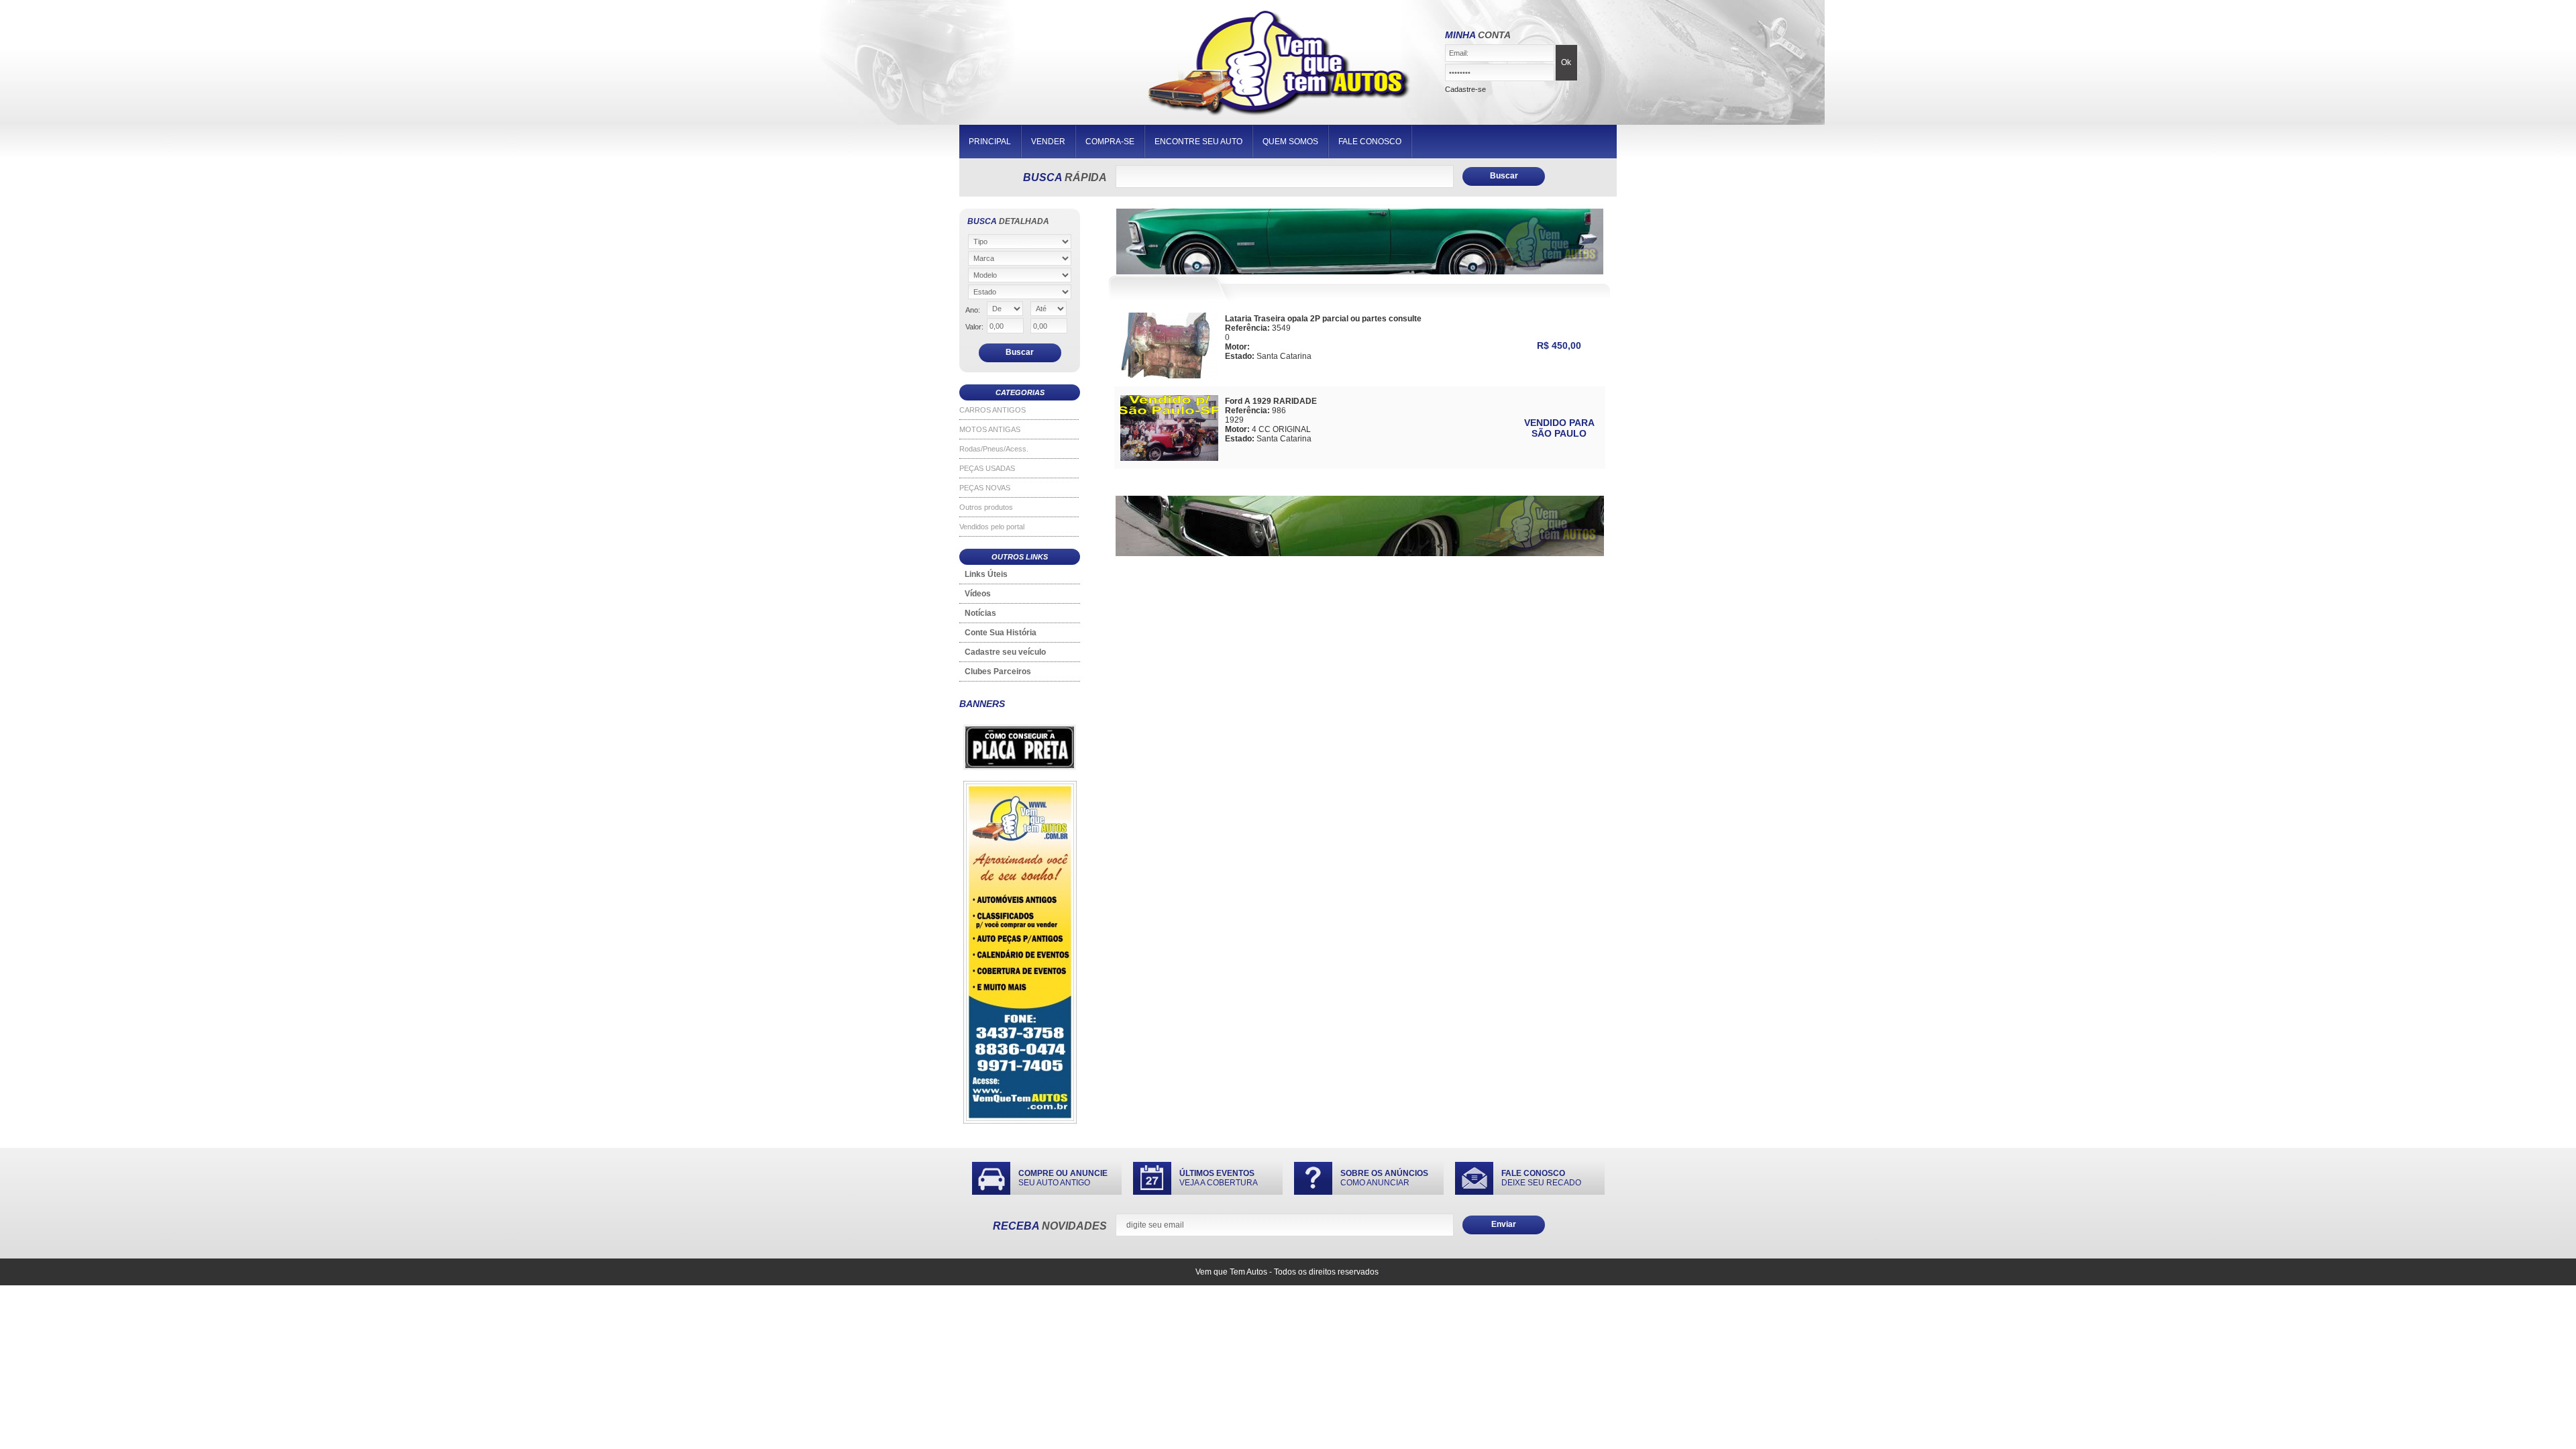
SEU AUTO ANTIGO (1063, 1178)
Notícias (980, 613)
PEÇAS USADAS (987, 468)
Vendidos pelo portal (992, 527)
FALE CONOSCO (1370, 142)
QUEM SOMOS (1290, 142)
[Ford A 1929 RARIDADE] (1169, 457)
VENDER (1048, 142)
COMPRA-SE (1110, 142)
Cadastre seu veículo (1005, 652)
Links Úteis (986, 574)
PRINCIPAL (990, 142)
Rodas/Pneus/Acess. (994, 449)
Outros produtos (986, 507)
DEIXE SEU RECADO (1541, 1178)
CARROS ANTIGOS (992, 410)
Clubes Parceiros (998, 672)
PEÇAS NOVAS (985, 488)
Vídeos (978, 594)
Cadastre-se (1465, 89)
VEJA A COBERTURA (1219, 1178)
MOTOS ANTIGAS (990, 429)
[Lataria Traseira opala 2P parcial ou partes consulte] (1169, 375)
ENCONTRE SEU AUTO (1198, 142)
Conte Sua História (1001, 633)
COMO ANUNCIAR (1384, 1178)
